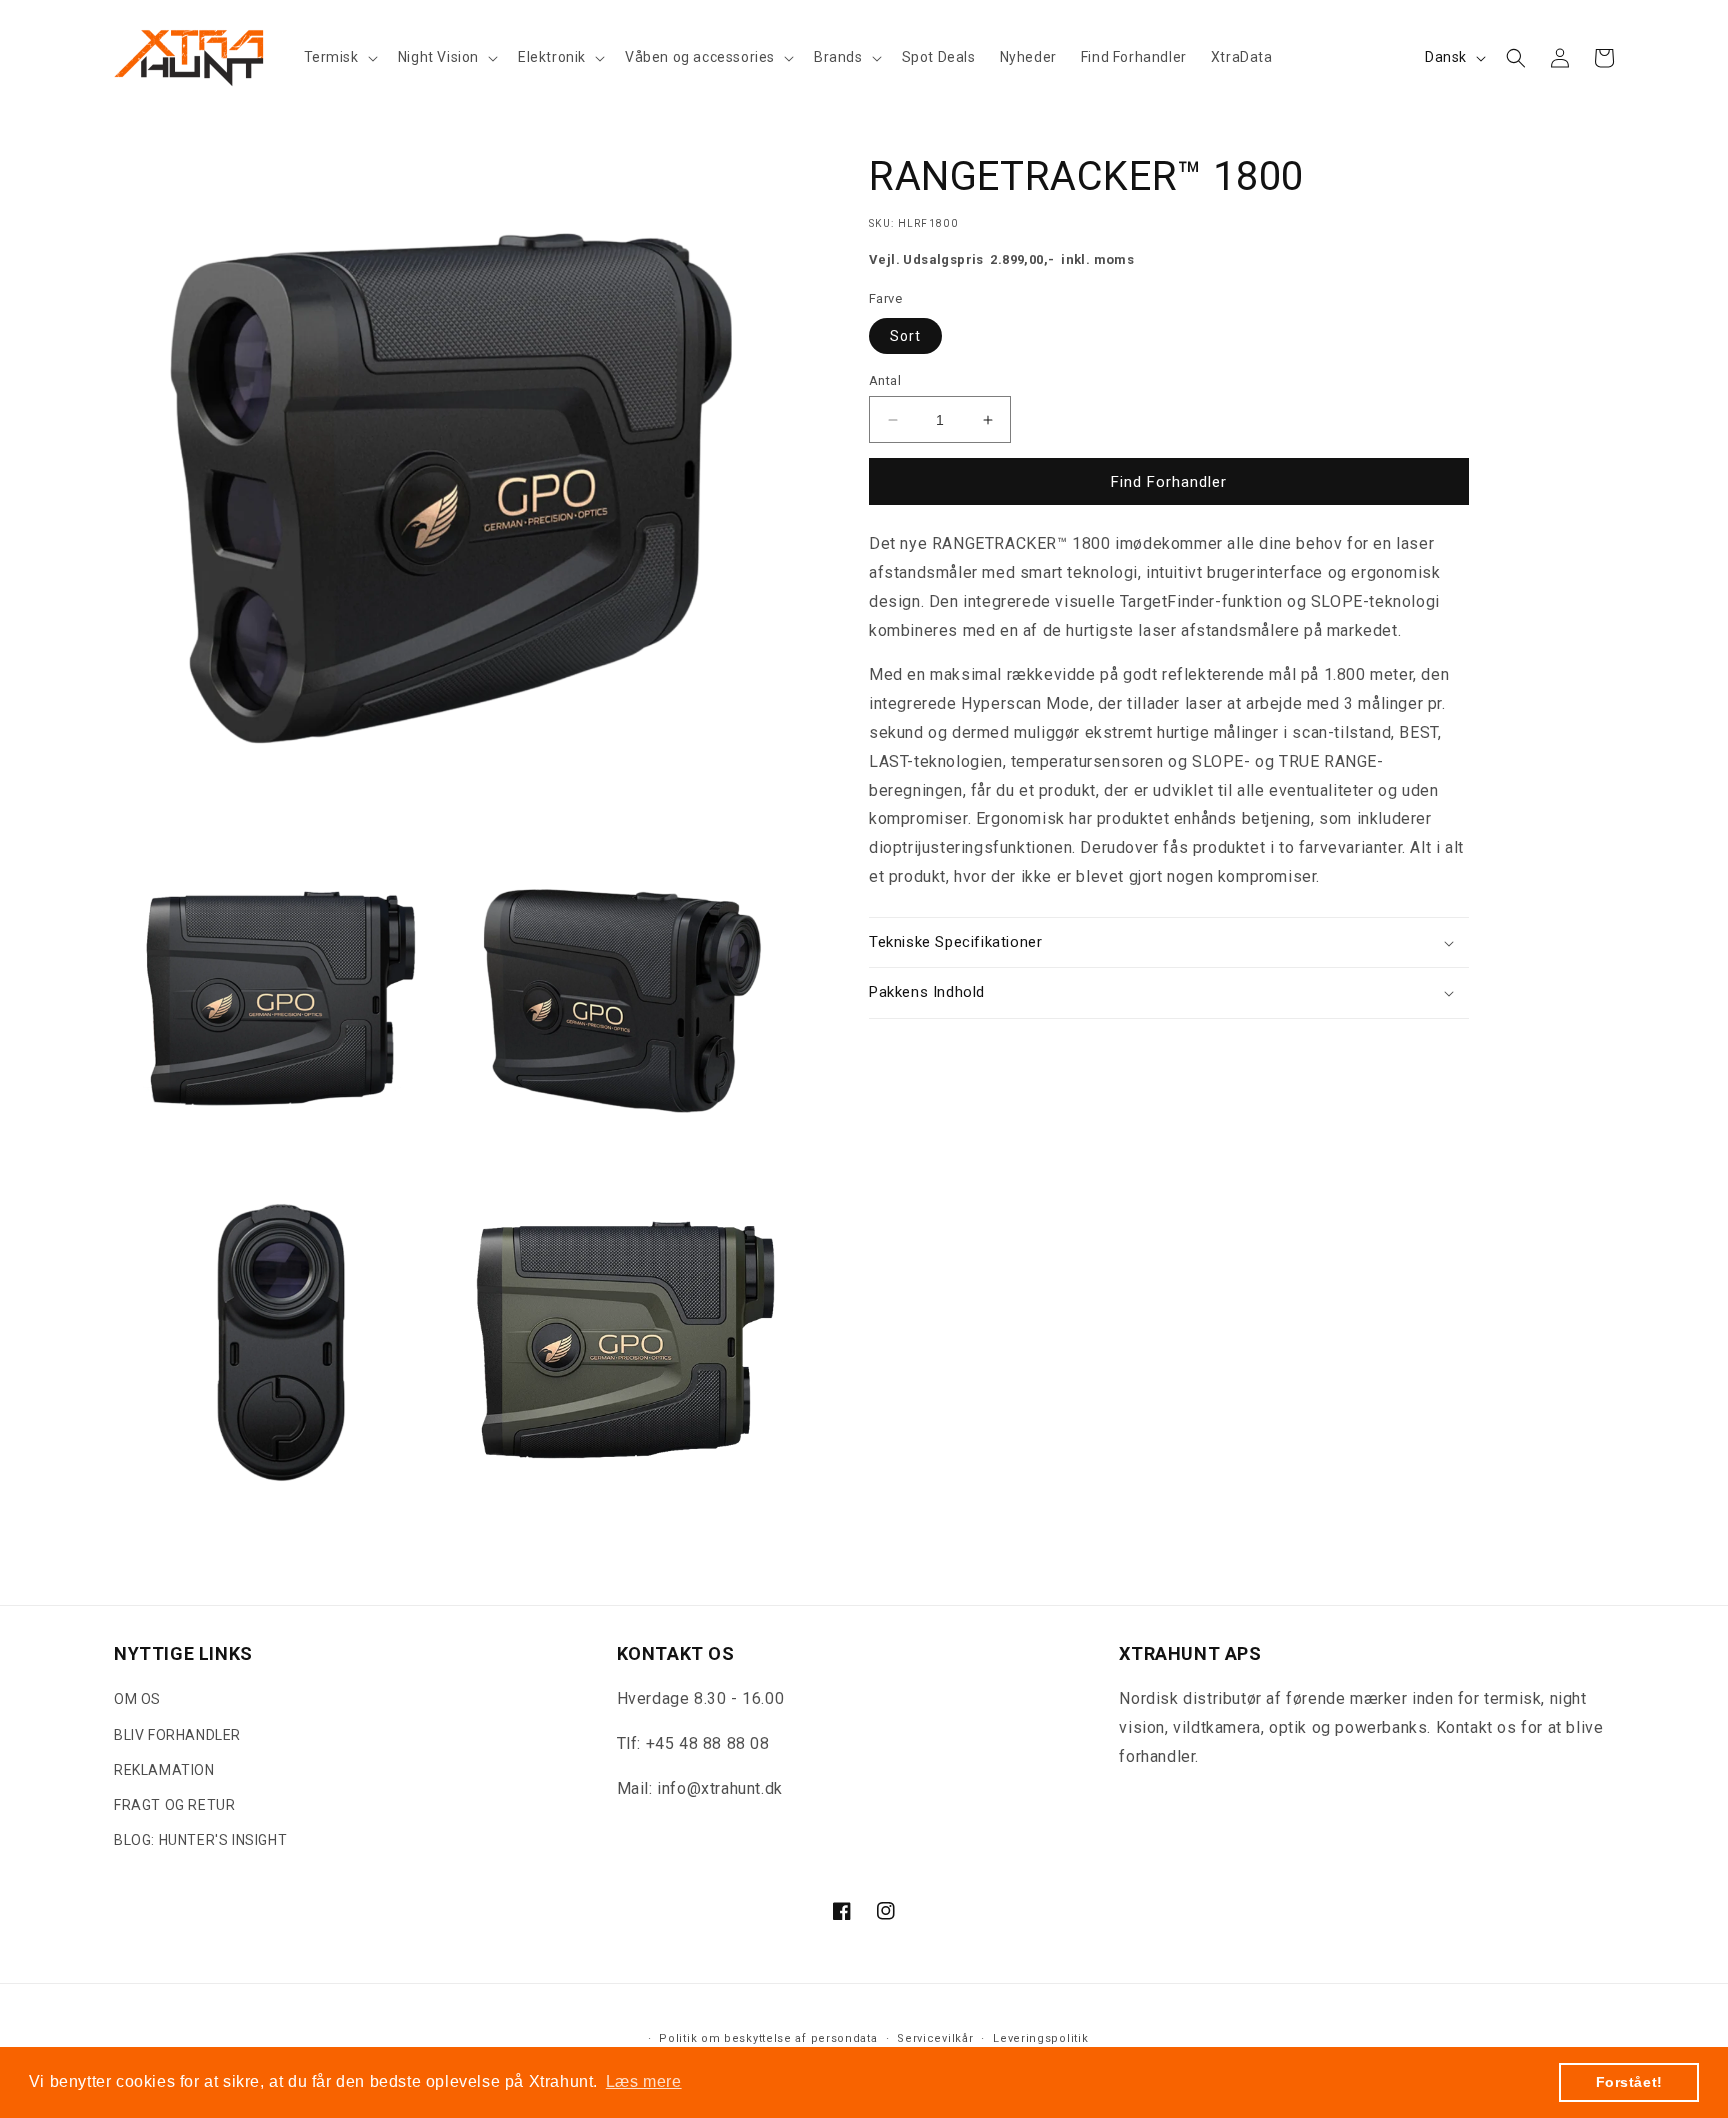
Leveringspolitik (1040, 2038)
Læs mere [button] (644, 2081)
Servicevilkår (935, 2038)
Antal (885, 380)
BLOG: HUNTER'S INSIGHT (200, 1841)
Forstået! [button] (1629, 2082)
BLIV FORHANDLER (177, 1735)
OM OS (137, 1700)
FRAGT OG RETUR (174, 1805)
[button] (339, 57)
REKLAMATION (164, 1770)
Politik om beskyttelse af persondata (768, 2038)
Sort (905, 336)
